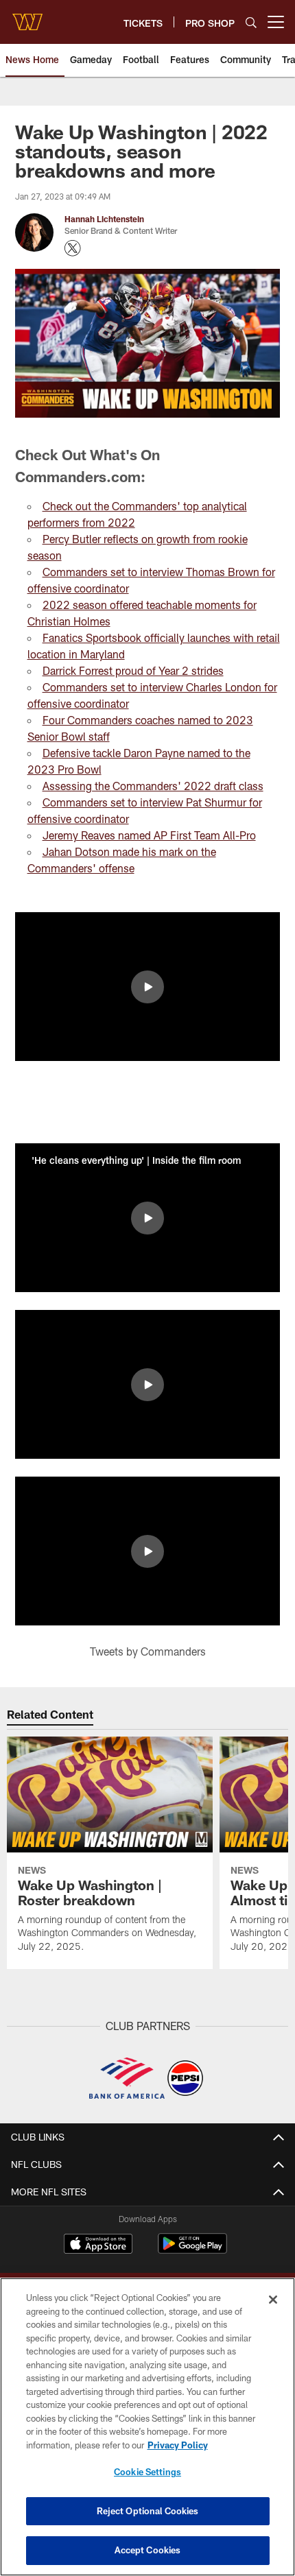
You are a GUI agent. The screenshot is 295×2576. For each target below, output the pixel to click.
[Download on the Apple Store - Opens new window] (98, 2245)
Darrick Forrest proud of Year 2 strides (133, 670)
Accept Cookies (148, 2550)
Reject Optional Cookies (148, 2511)
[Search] (251, 22)
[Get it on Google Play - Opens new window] (192, 2251)
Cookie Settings (147, 2472)
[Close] (273, 2300)
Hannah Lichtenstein (104, 219)
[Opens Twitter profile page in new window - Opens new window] (73, 248)
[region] (147, 2427)
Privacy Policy (178, 2445)
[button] (147, 987)
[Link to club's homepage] (27, 16)
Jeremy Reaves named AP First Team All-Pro (149, 835)
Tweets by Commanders (148, 1651)
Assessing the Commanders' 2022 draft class (153, 786)
